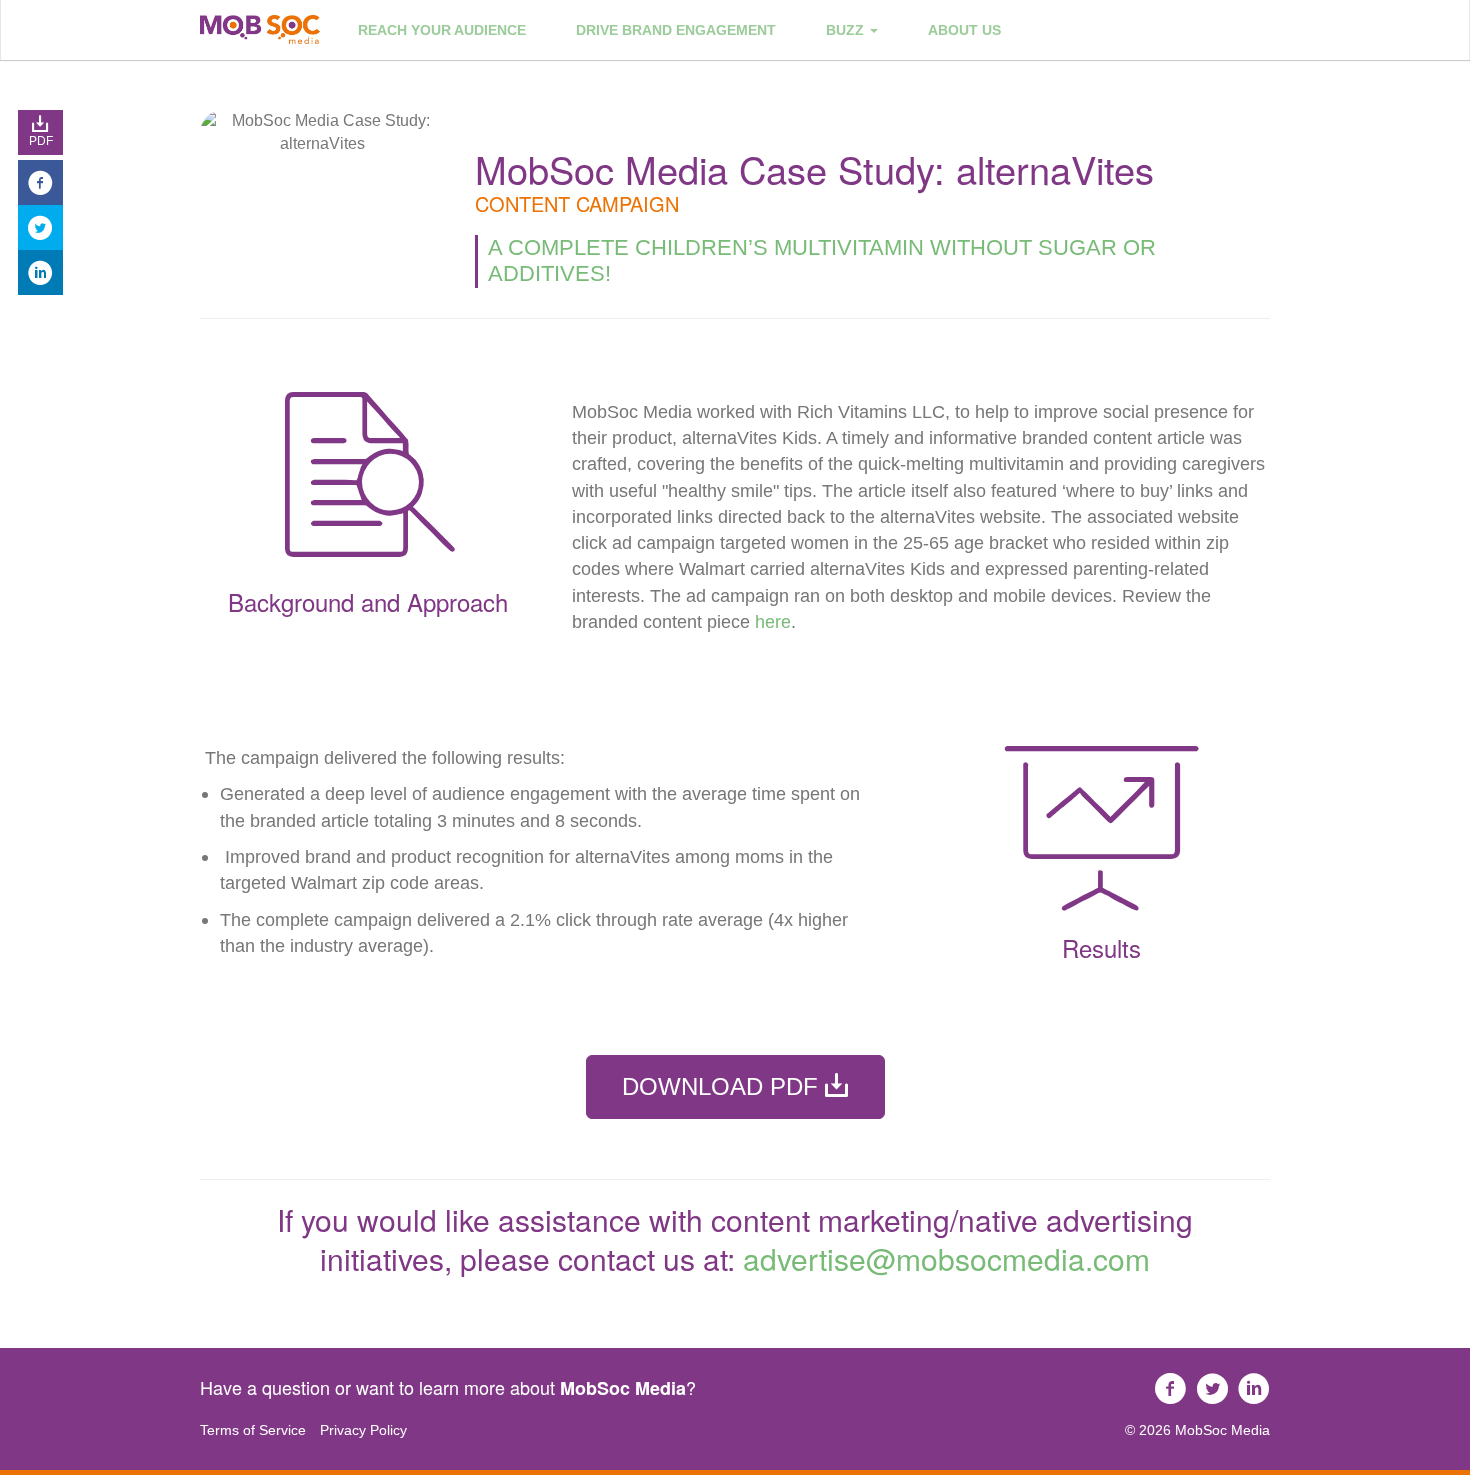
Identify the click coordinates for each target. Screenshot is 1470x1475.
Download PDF (723, 1086)
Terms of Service (253, 1430)
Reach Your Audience (442, 30)
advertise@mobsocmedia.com (946, 1258)
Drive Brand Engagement (676, 30)
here (773, 621)
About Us (964, 30)
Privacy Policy (363, 1430)
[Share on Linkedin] (40, 272)
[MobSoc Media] (260, 29)
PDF (41, 141)
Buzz (847, 30)
